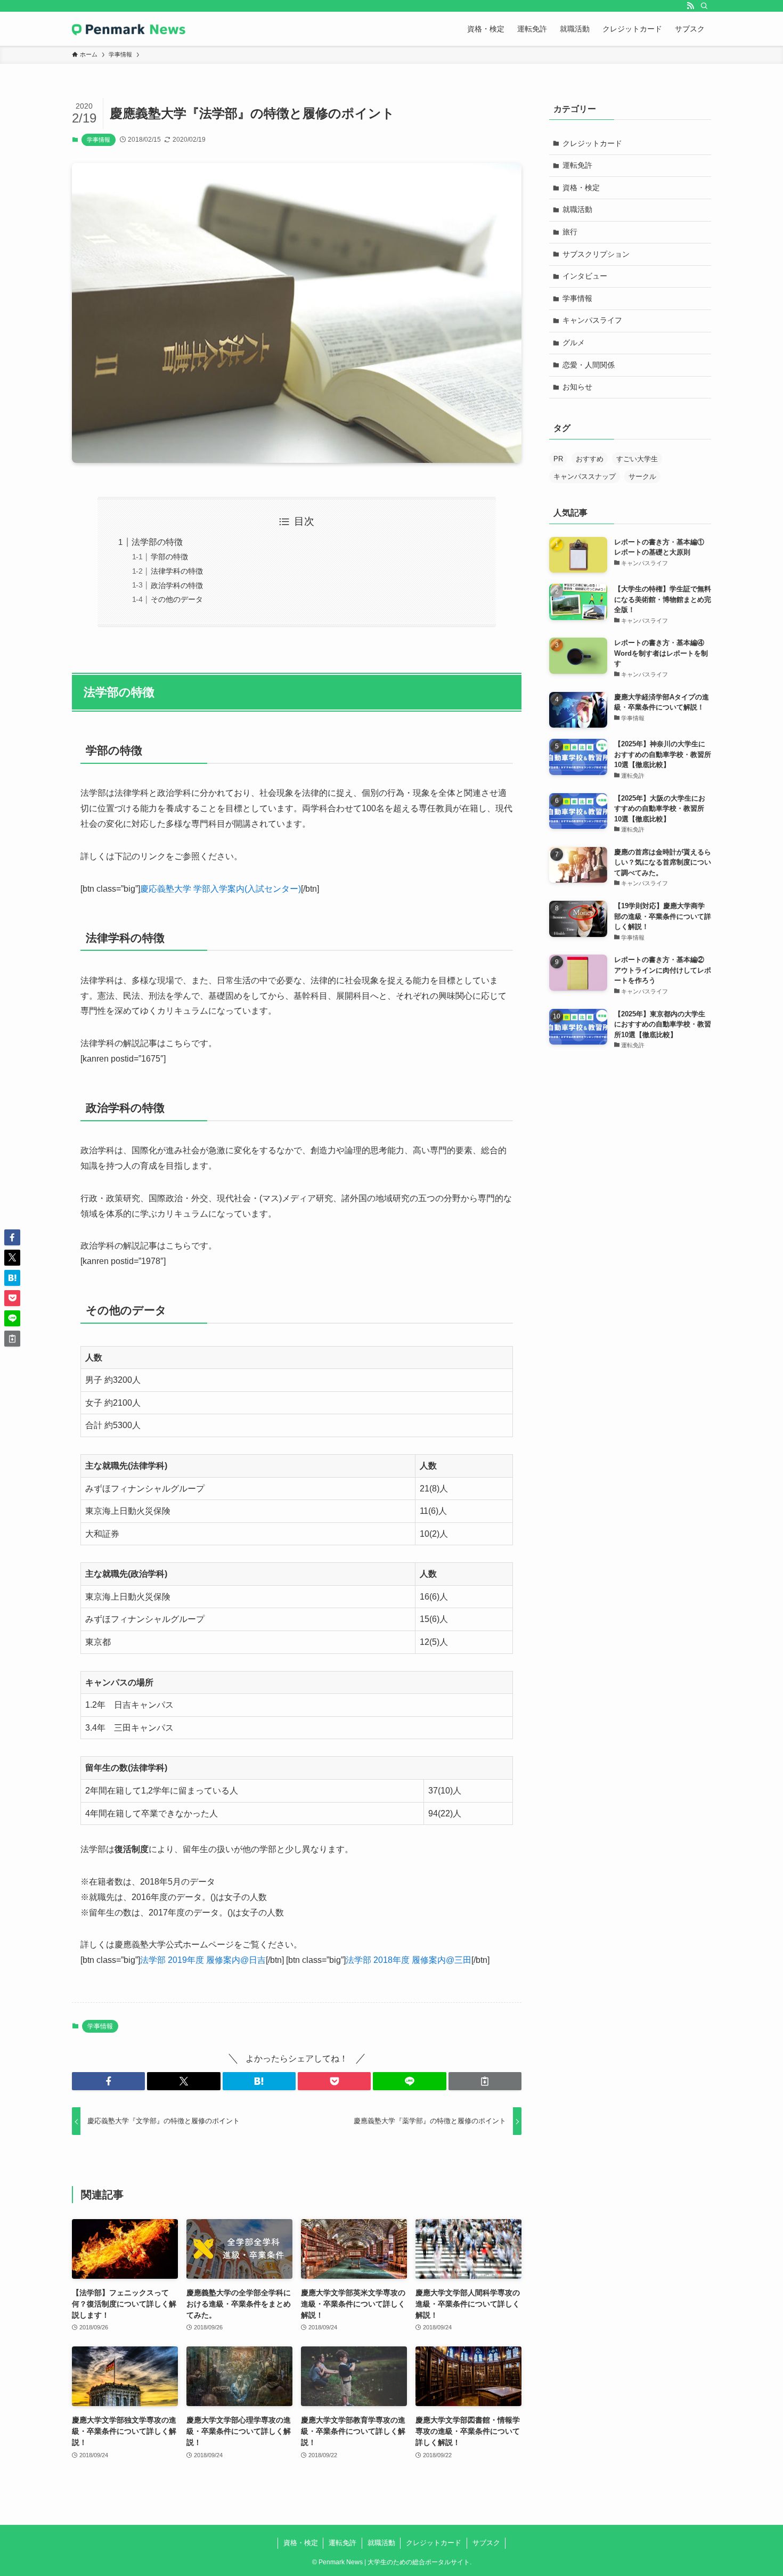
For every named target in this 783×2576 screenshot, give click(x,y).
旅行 (570, 232)
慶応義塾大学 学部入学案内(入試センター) (221, 889)
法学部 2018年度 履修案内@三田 (409, 1960)
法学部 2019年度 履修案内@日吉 (203, 1960)
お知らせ (577, 387)
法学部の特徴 (157, 542)
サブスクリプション (596, 254)
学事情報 (99, 140)
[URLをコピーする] (485, 2081)
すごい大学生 (637, 459)
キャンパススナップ (585, 476)
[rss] (690, 6)
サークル (642, 476)
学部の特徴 (169, 557)
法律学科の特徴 (177, 571)
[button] (108, 2081)
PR (558, 459)
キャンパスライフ (592, 320)
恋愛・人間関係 (589, 365)
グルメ (574, 343)
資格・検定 (581, 188)
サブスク (486, 2543)
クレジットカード (592, 143)
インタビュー (585, 276)
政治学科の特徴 (177, 585)
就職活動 (577, 209)
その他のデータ (177, 599)
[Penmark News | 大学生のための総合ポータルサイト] (129, 29)
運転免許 (577, 165)
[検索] (704, 6)
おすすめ (590, 459)
